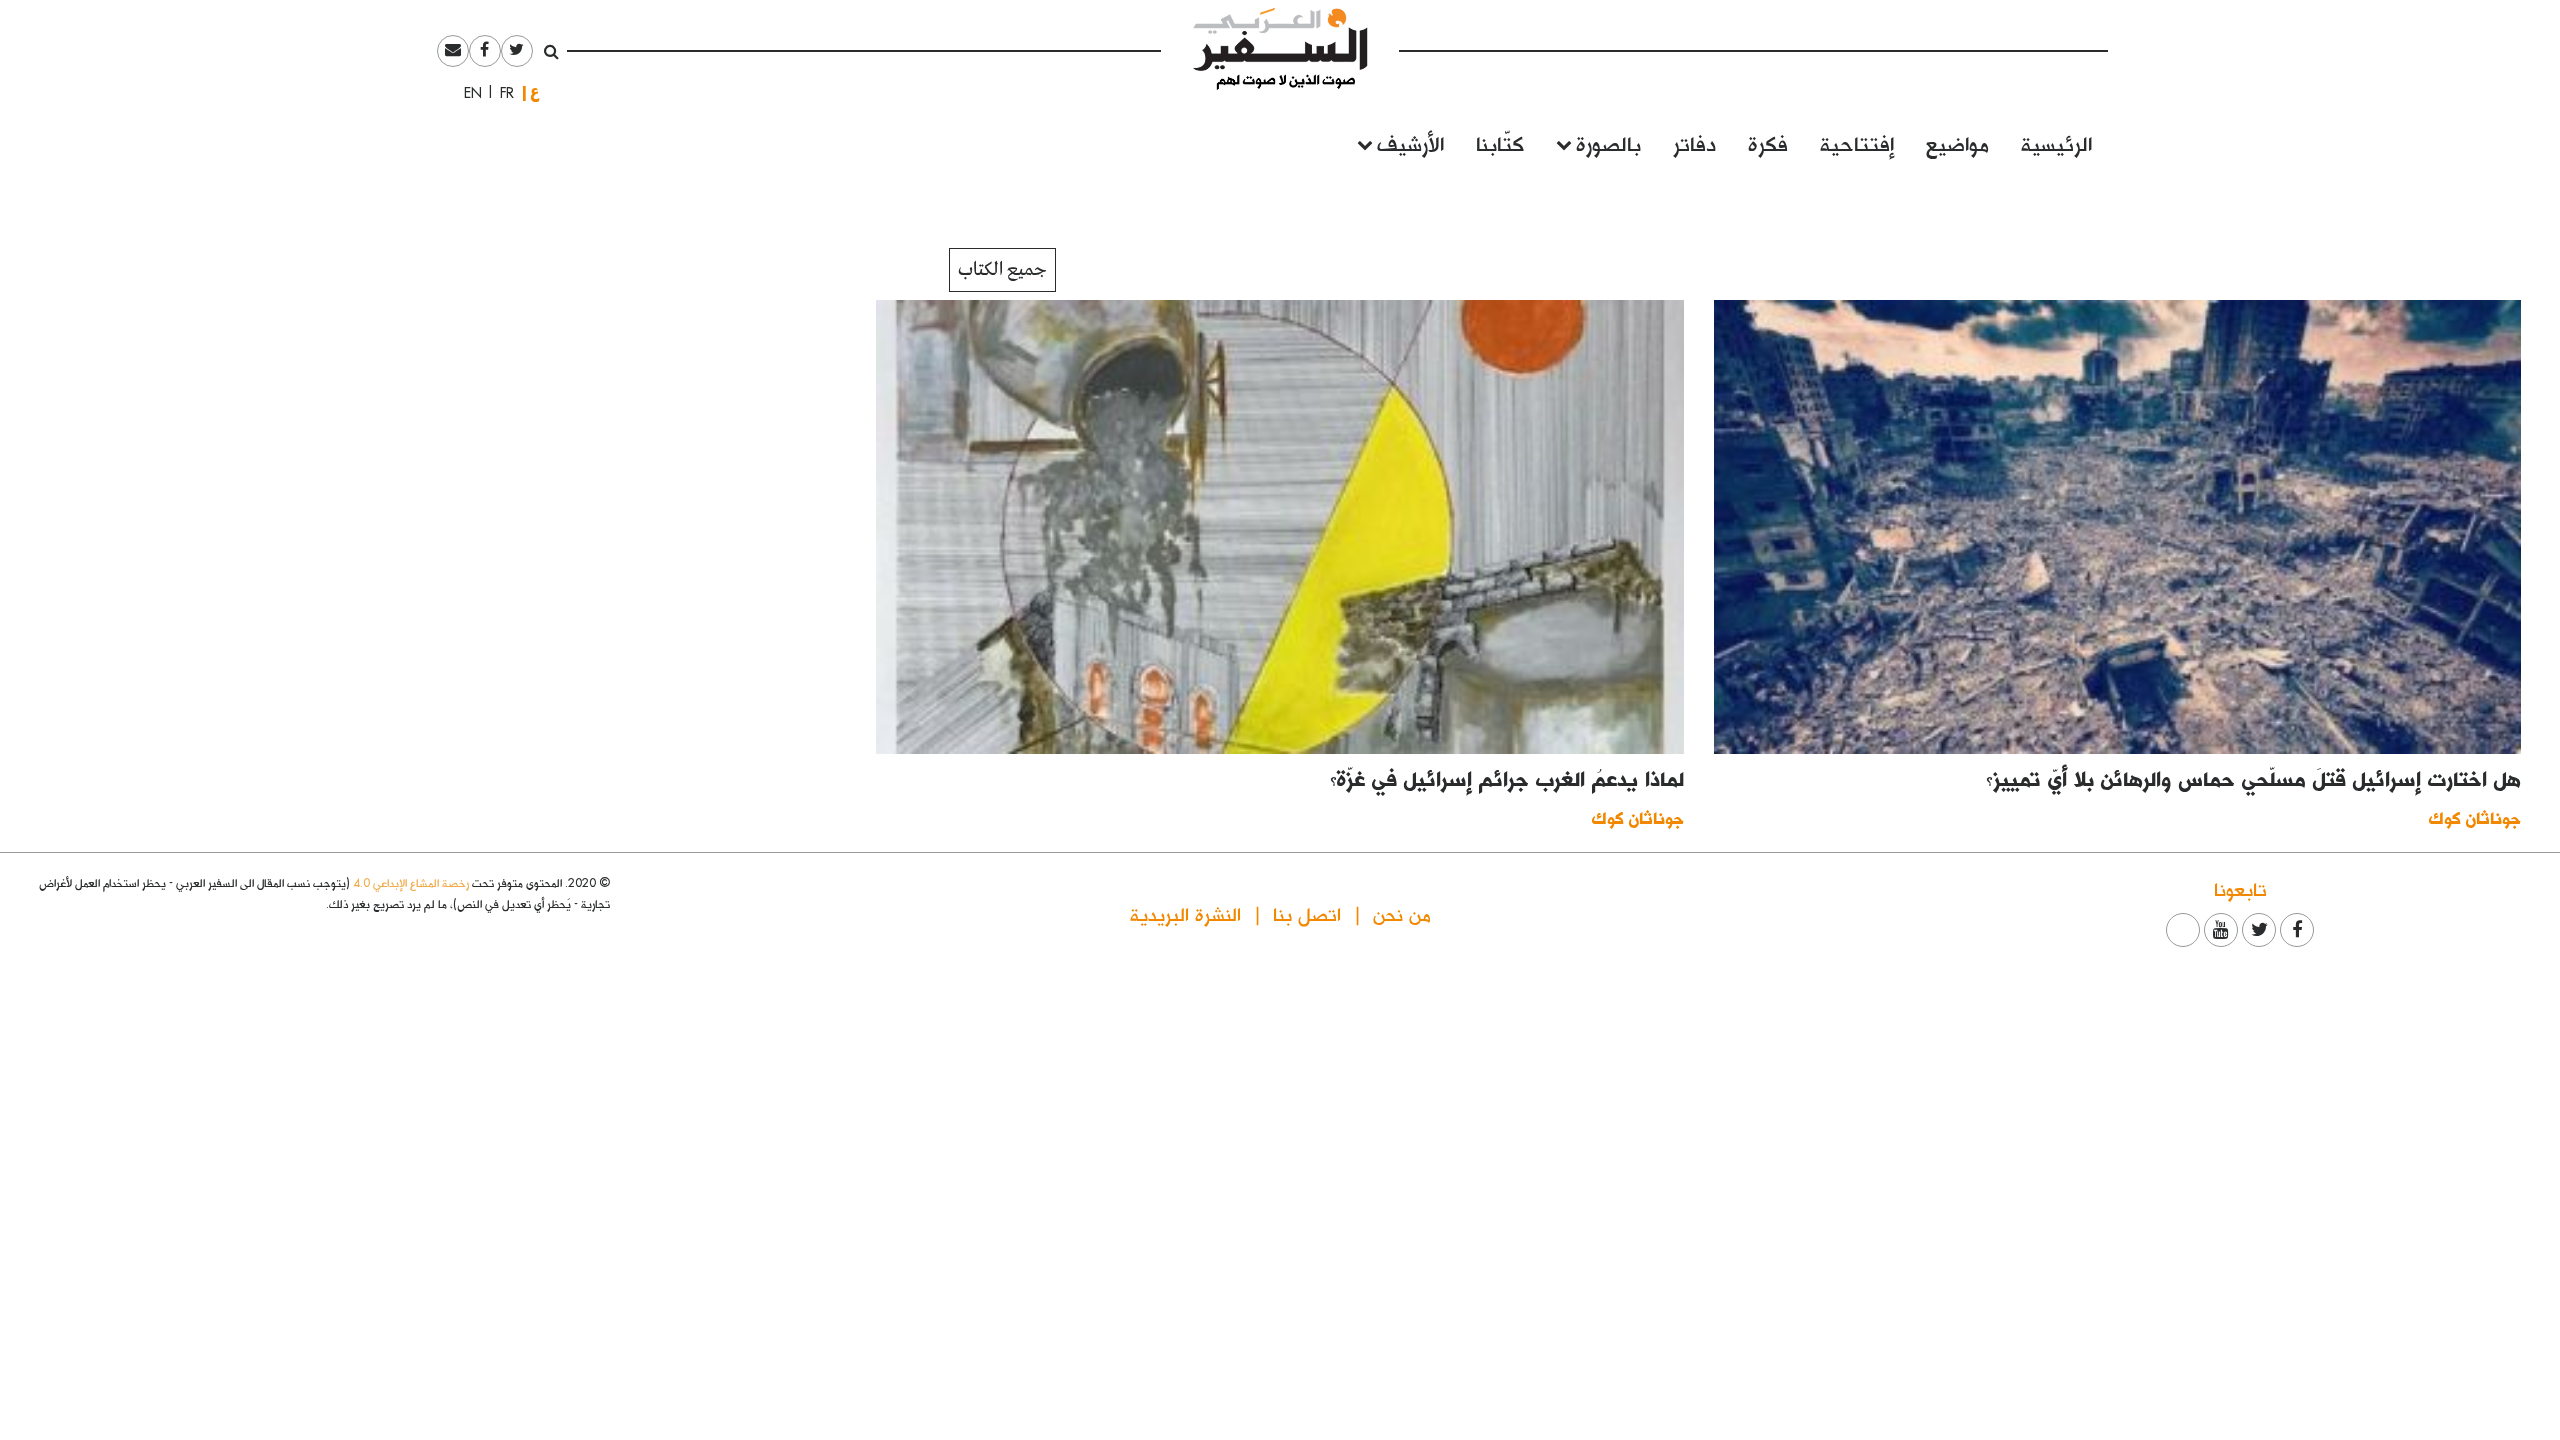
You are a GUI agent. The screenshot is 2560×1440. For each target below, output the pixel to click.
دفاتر (1694, 142)
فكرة (1768, 142)
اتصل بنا (1307, 913)
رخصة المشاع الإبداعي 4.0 (411, 882)
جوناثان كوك (2475, 817)
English (467, 93)
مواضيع (1957, 142)
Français (501, 93)
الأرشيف (1410, 142)
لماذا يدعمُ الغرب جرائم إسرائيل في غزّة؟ (1507, 778)
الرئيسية (2056, 142)
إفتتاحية (1857, 142)
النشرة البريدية (1185, 913)
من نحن (1402, 913)
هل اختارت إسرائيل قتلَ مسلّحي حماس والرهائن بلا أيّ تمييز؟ (2253, 778)
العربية (535, 92)
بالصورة (1608, 142)
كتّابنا (1500, 142)
